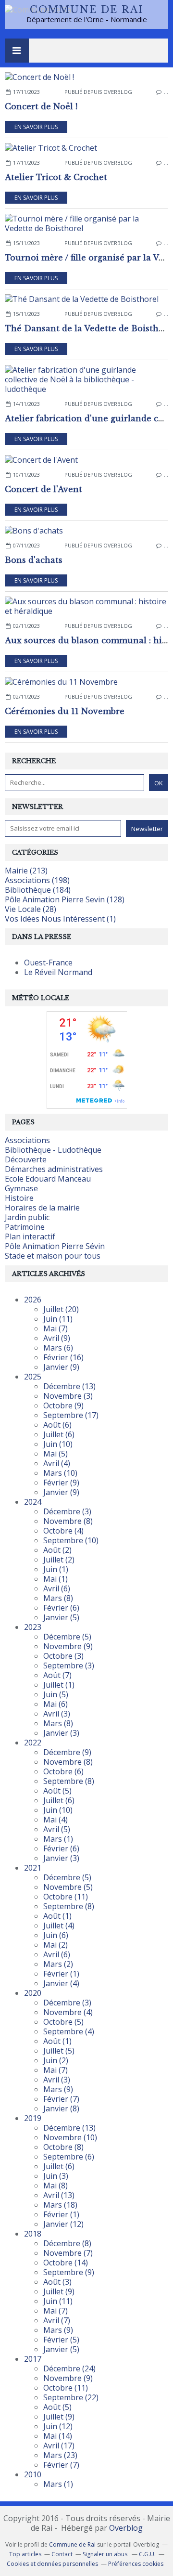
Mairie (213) (26, 871)
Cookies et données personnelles (52, 2564)
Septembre (71, 1415)
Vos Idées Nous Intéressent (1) (60, 919)
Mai (56, 1328)
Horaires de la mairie (42, 1208)
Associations (27, 1140)
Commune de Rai (86, 10)
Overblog (126, 2528)
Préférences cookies (136, 2564)
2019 (33, 2118)
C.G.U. (147, 2554)
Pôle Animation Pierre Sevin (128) (65, 899)
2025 (33, 1377)
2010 (33, 2474)
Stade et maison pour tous (53, 1256)
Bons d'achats (34, 560)
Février (63, 1357)
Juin (58, 1319)
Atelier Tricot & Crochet (56, 177)
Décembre (69, 1386)
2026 (33, 1300)
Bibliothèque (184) (38, 890)
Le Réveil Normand (58, 972)
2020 (33, 1993)
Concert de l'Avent (43, 489)
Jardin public (27, 1217)
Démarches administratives (54, 1169)
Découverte (26, 1159)
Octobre (63, 1405)
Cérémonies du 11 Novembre (65, 711)
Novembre (68, 1396)
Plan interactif (30, 1236)
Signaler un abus (106, 2554)
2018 (33, 2234)
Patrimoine (25, 1227)
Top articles (25, 2554)
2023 (33, 1627)
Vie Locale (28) (31, 909)
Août (57, 1425)
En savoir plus (36, 127)
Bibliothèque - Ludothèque (53, 1150)
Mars (58, 1348)
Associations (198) (37, 880)
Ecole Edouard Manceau (48, 1179)
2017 (33, 2359)
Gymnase (21, 1188)
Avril (57, 1338)
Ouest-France (48, 963)
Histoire (19, 1198)
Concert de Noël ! (41, 106)
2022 (33, 1743)
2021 (33, 1868)
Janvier (61, 1367)
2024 (33, 1502)
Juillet (61, 1309)
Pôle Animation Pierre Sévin (55, 1246)
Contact (62, 2554)
